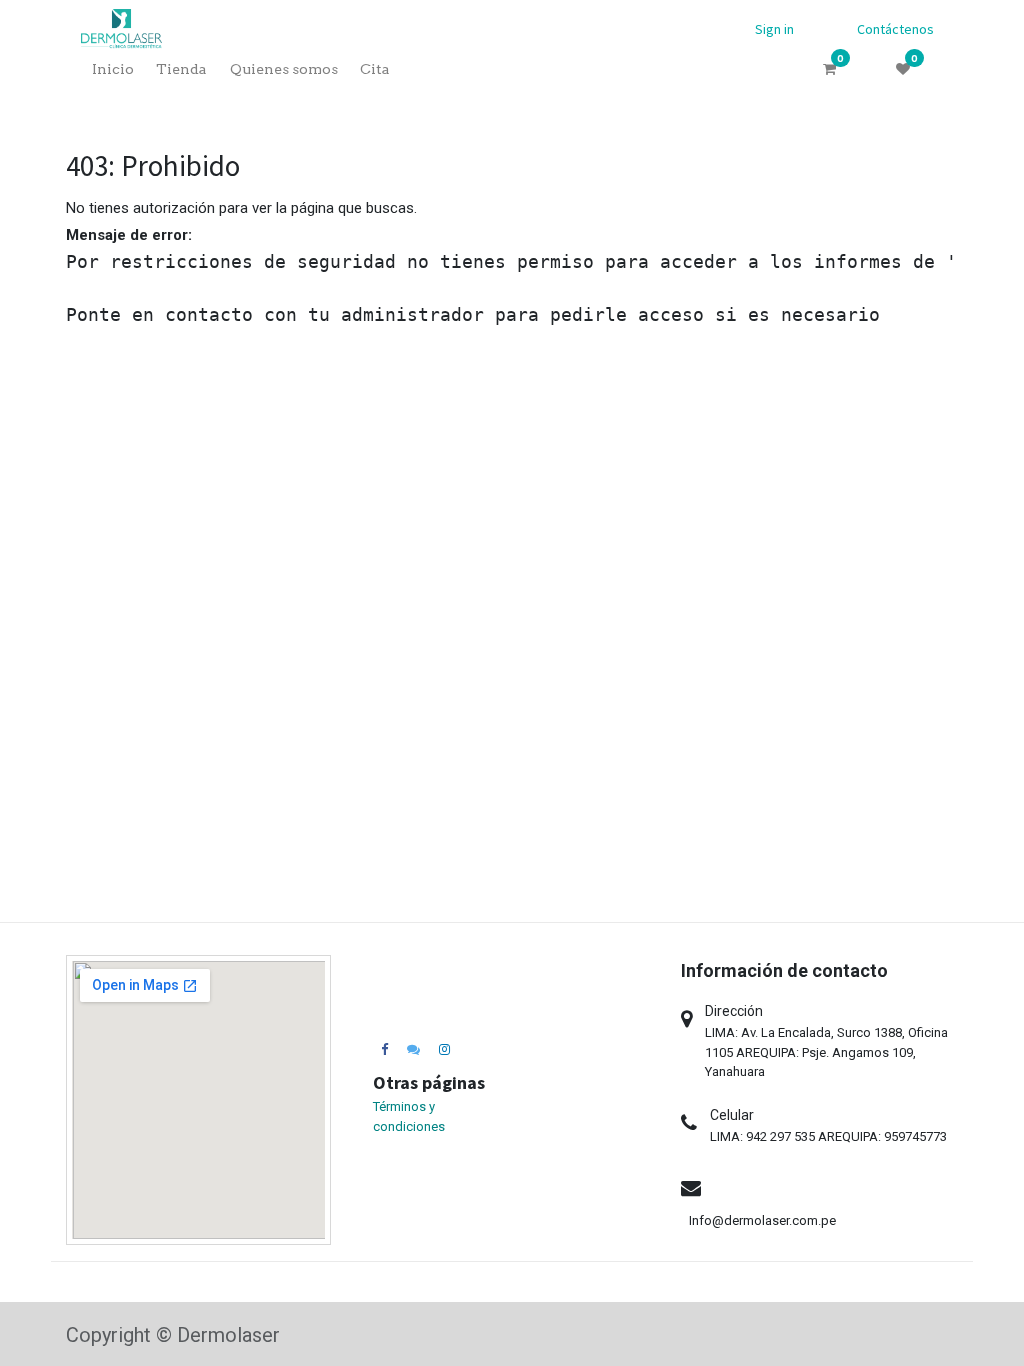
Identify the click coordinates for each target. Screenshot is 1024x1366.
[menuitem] (113, 69)
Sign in (774, 29)
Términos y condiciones (409, 1116)
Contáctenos (895, 29)
